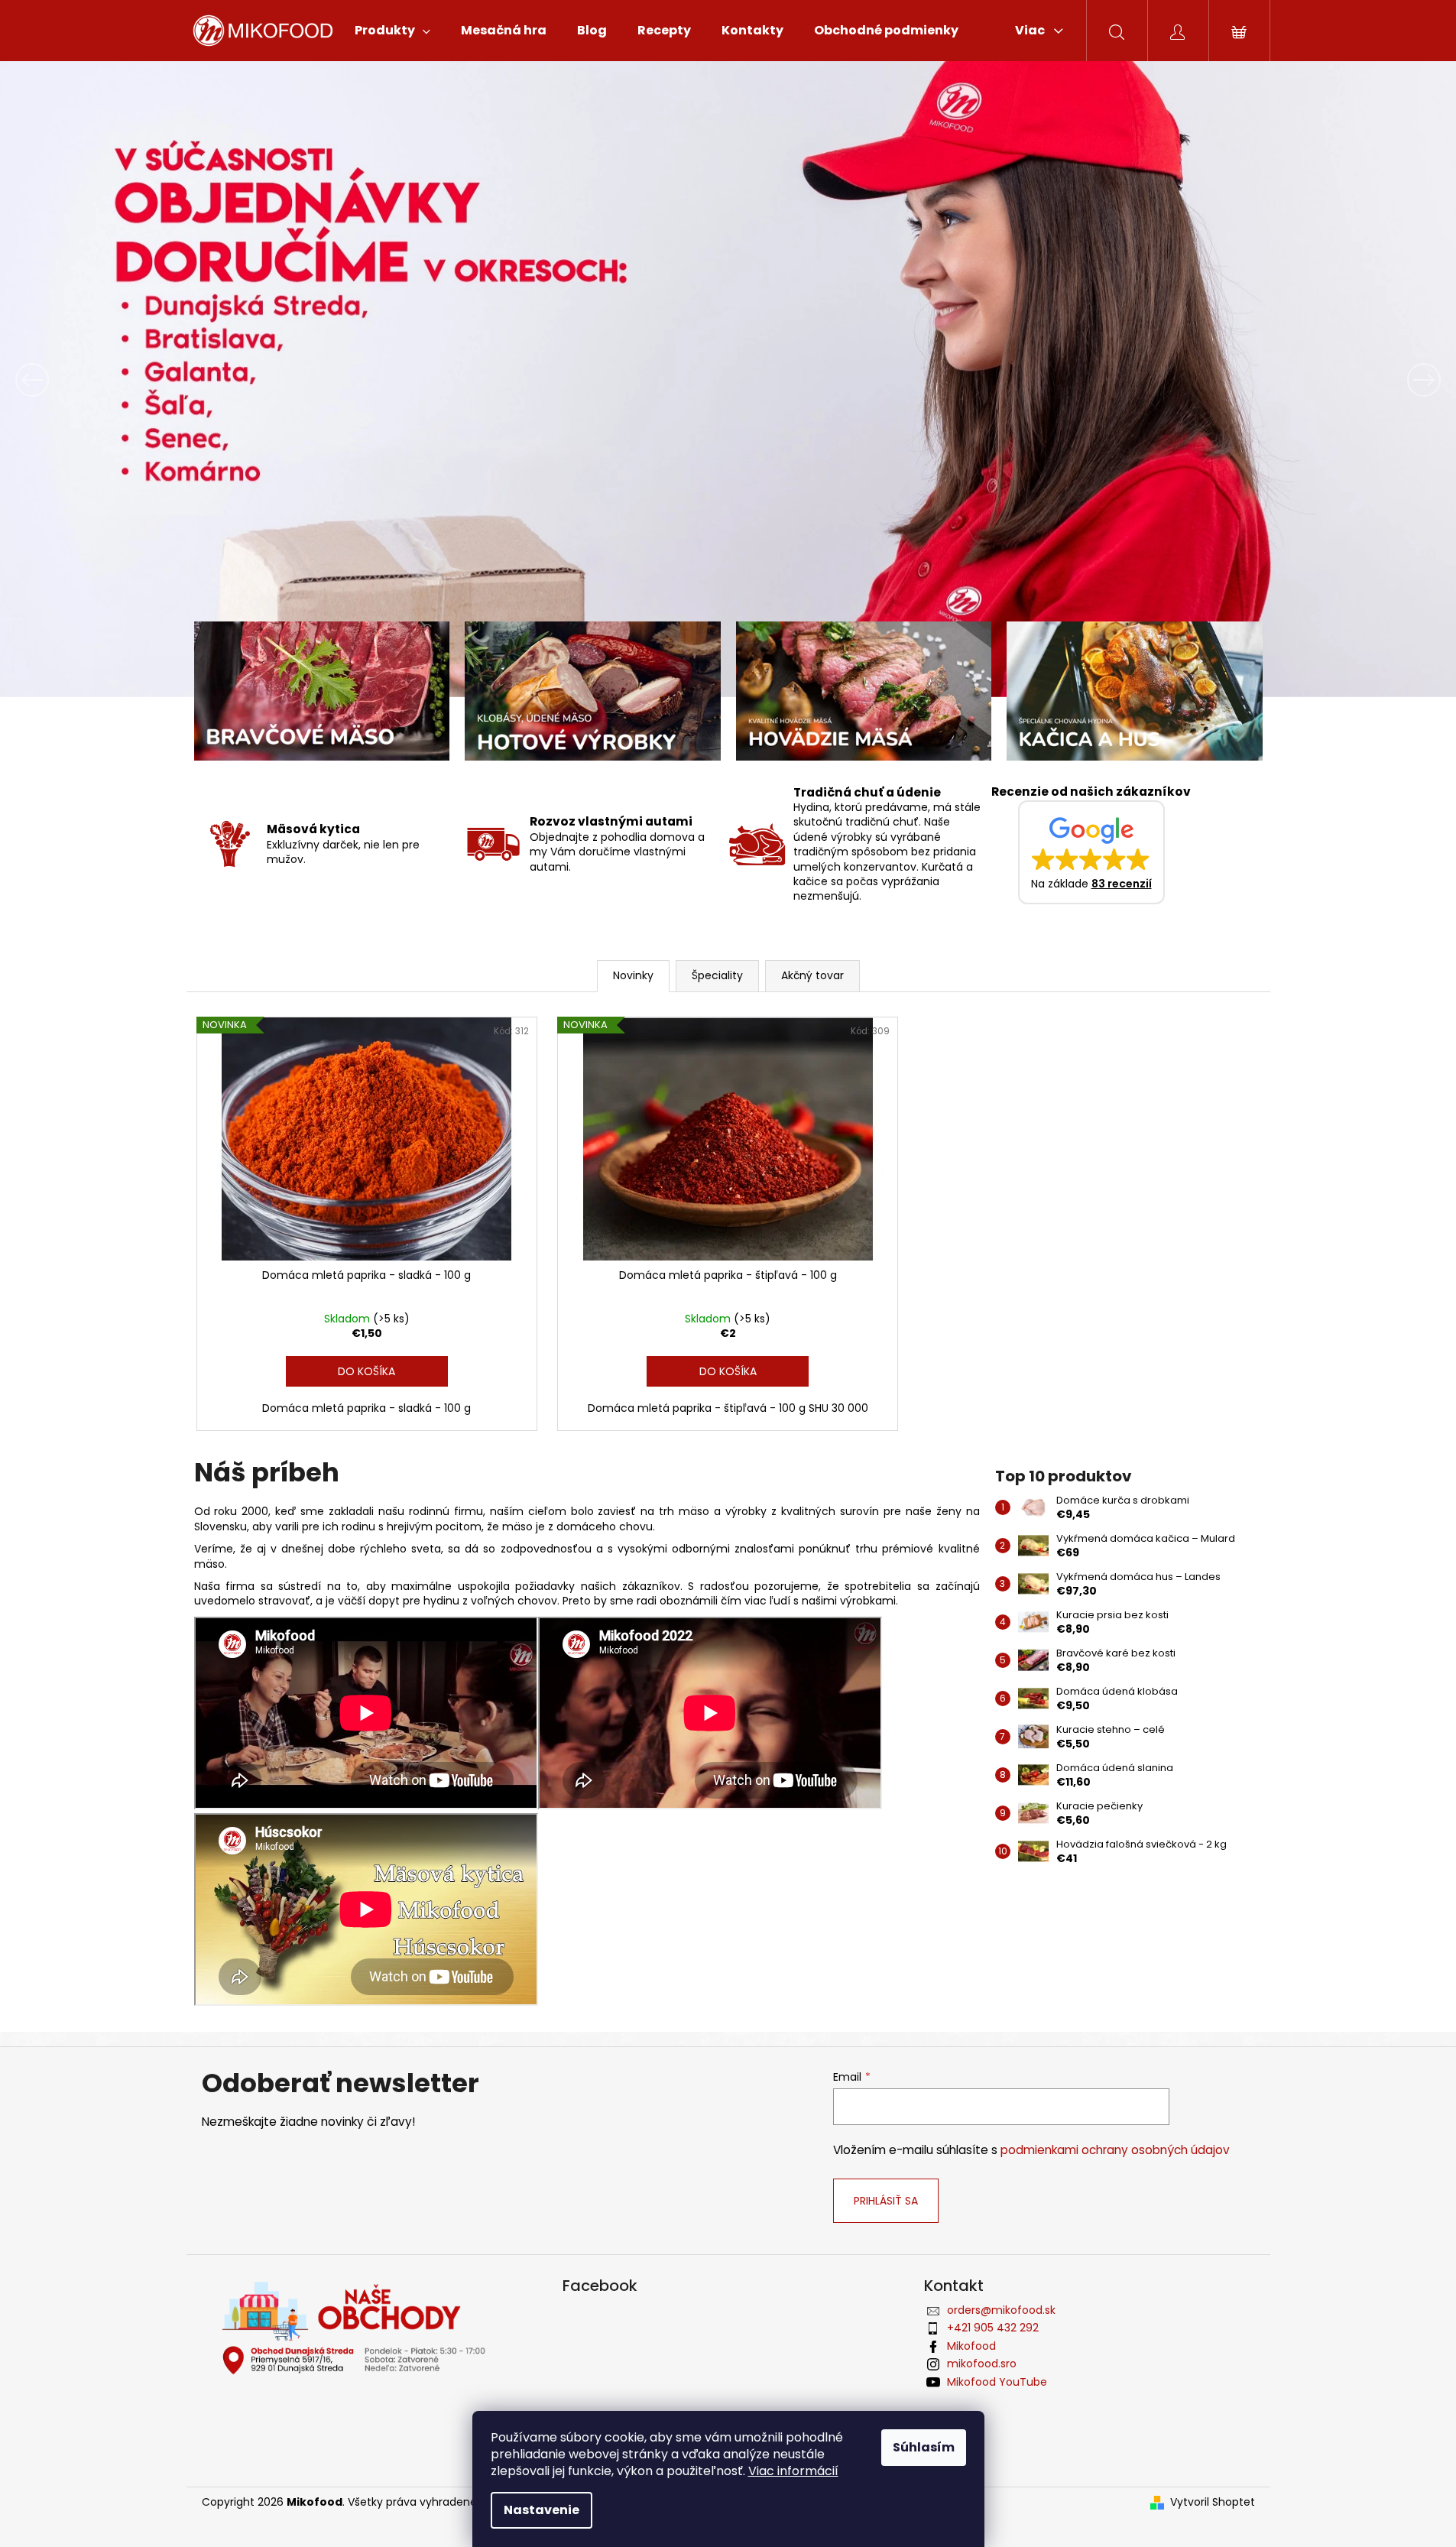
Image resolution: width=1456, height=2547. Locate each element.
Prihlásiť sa (886, 2201)
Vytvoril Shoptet (1213, 2502)
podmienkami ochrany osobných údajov (1115, 2150)
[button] (109, 380)
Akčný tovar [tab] (812, 975)
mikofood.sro (982, 2364)
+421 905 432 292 (993, 2328)
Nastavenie (542, 2510)
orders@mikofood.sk (1001, 2310)
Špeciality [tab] (717, 975)
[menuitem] (392, 31)
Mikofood (971, 2346)
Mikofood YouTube (997, 2382)
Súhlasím (924, 2447)
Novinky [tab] (633, 975)
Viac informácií (793, 2471)
